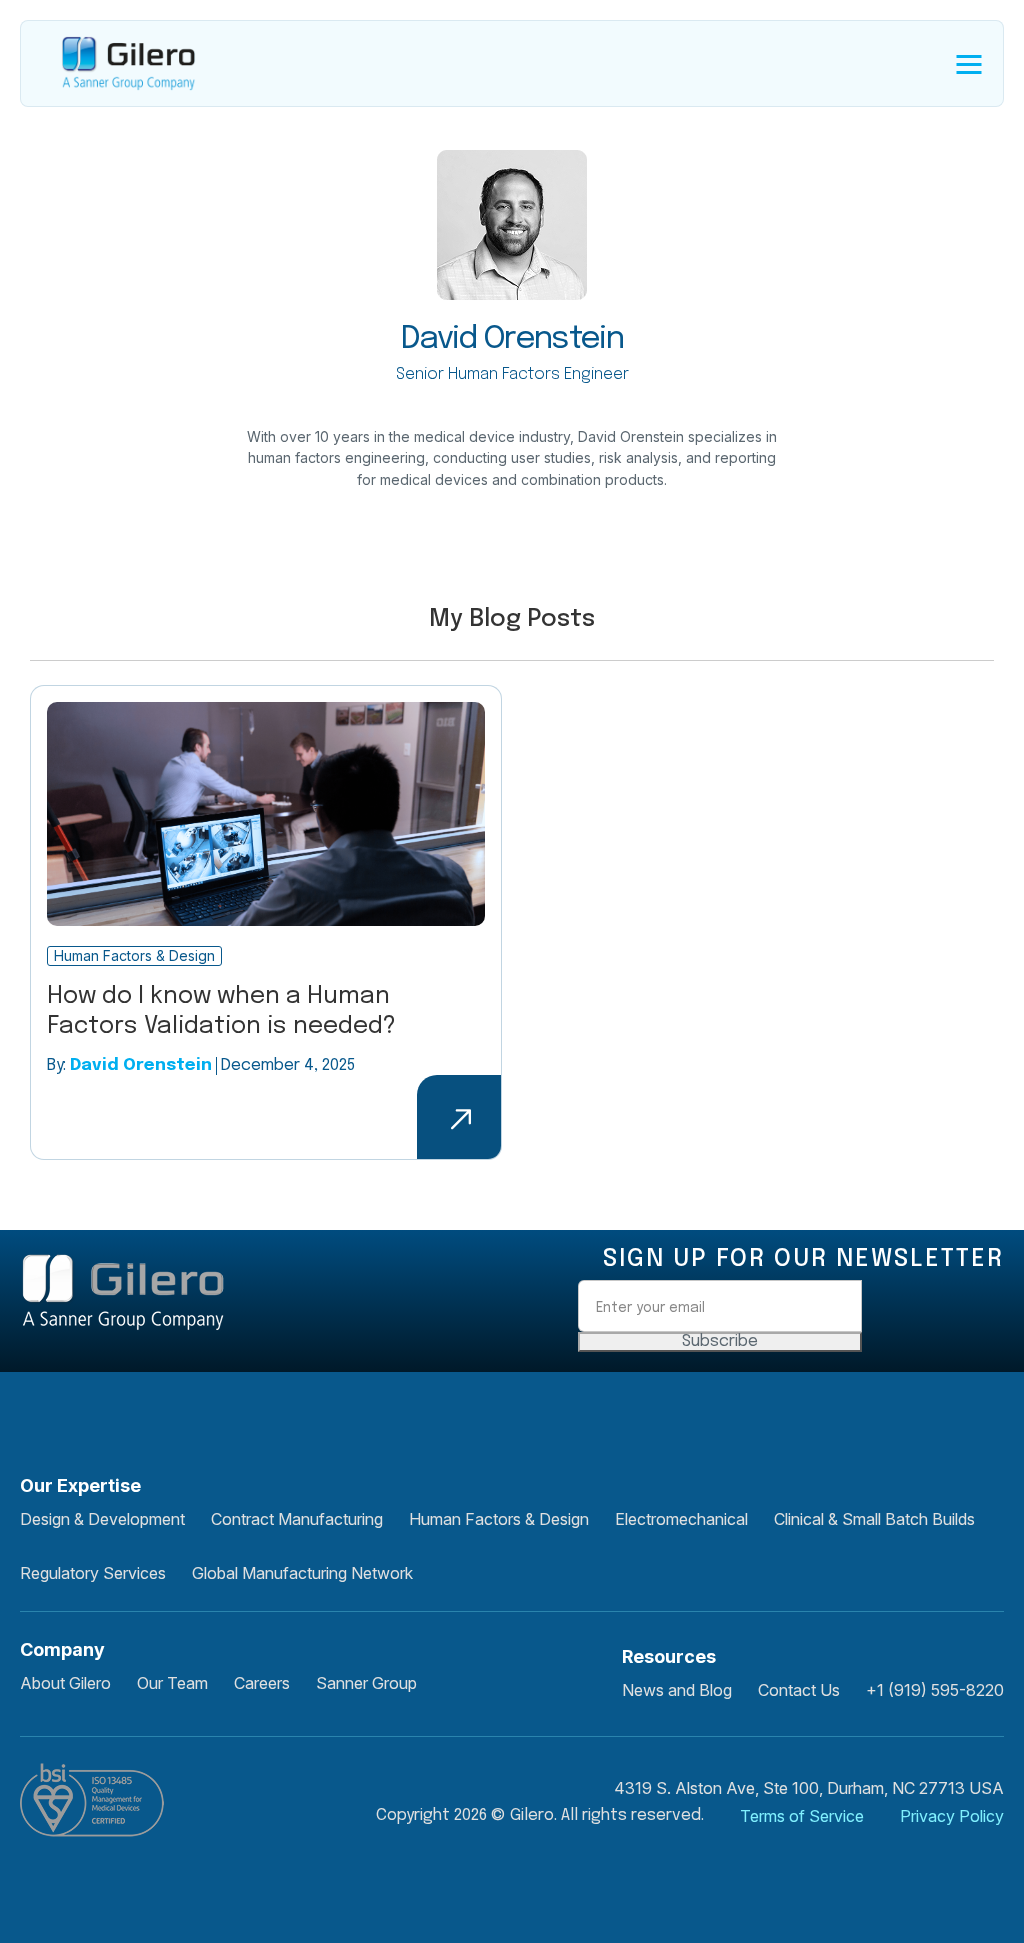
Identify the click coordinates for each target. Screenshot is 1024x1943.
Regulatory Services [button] (93, 1573)
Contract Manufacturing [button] (297, 1519)
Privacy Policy (952, 1816)
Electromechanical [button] (681, 1519)
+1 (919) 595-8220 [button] (935, 1690)
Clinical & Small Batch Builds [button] (874, 1519)
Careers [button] (262, 1683)
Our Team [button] (172, 1683)
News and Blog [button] (677, 1690)
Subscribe (720, 1341)
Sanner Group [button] (366, 1683)
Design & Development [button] (102, 1519)
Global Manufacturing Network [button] (302, 1573)
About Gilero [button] (65, 1683)
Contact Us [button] (799, 1690)
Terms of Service (802, 1816)
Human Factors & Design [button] (499, 1519)
